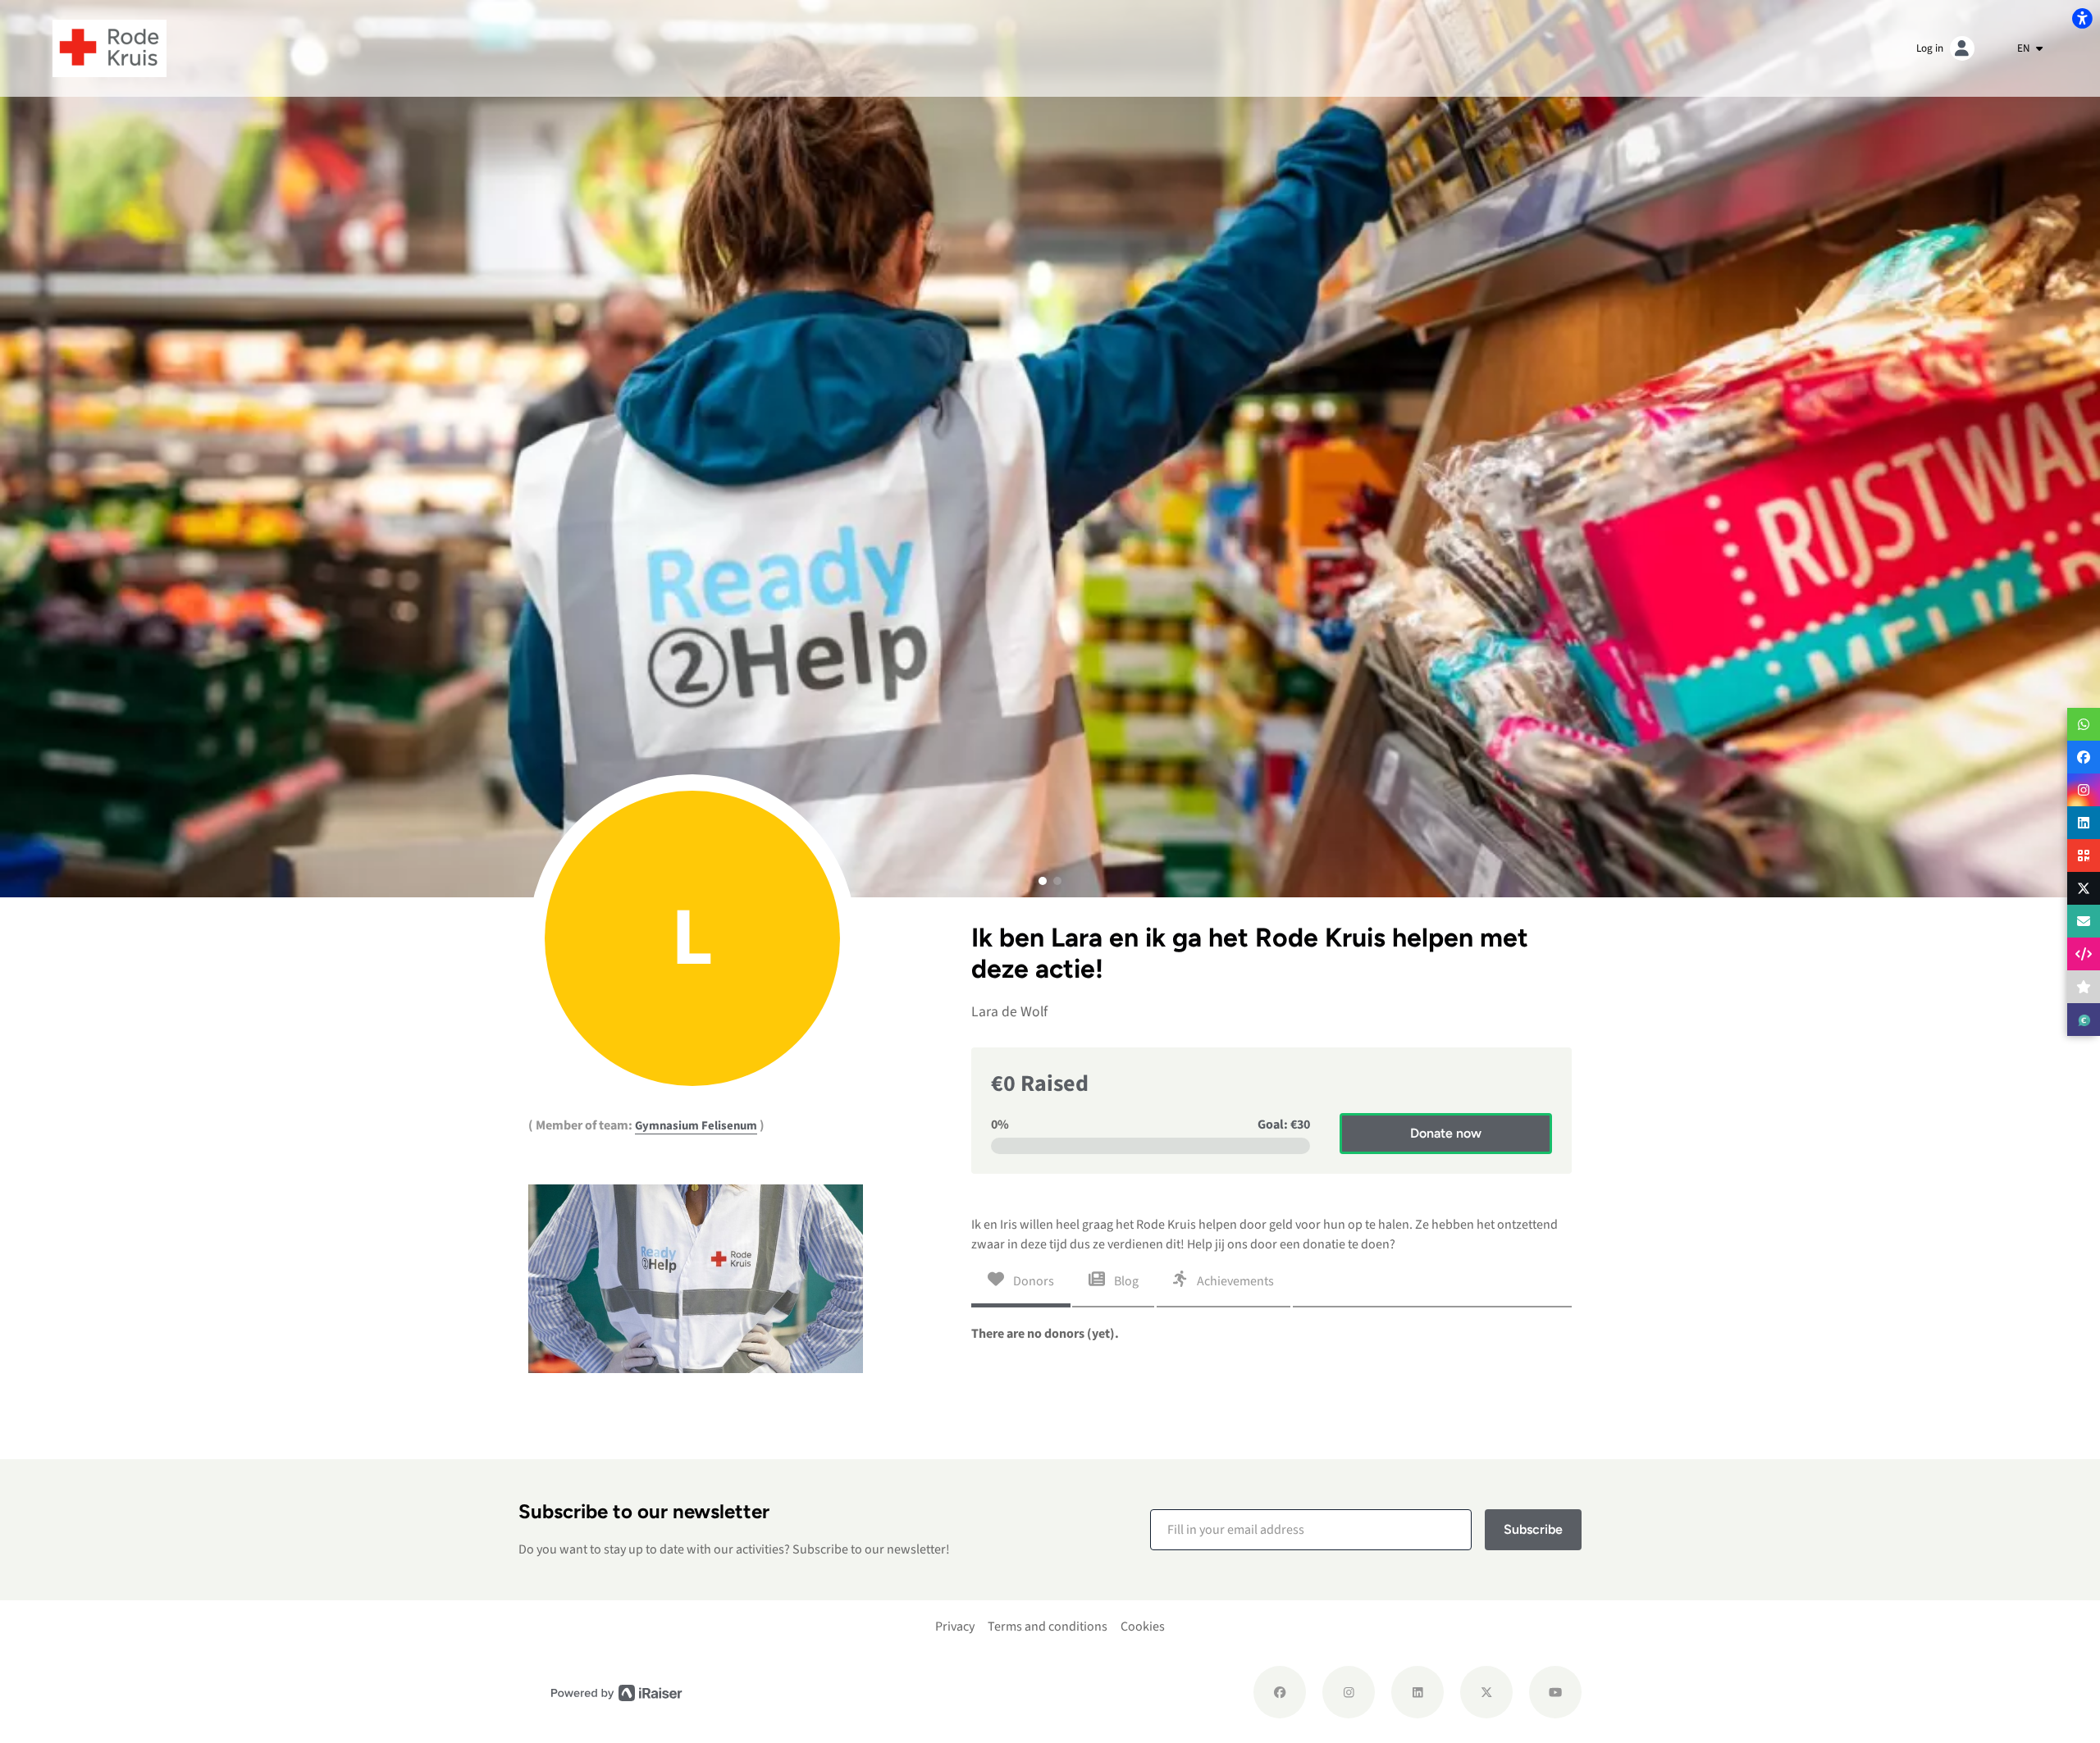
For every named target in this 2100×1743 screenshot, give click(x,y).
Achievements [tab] (1234, 1281)
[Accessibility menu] (2082, 18)
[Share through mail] (2084, 921)
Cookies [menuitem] (1143, 1627)
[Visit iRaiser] (617, 1693)
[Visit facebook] (1280, 1692)
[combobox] (2030, 48)
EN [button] (2025, 48)
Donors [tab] (1032, 1281)
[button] (1043, 881)
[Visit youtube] (1555, 1692)
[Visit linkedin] (1417, 1692)
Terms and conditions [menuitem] (1048, 1627)
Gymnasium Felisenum (696, 1126)
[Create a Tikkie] (2084, 1020)
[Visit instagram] (1349, 1692)
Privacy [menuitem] (955, 1627)
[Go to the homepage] (110, 48)
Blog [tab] (1125, 1281)
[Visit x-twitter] (1486, 1692)
